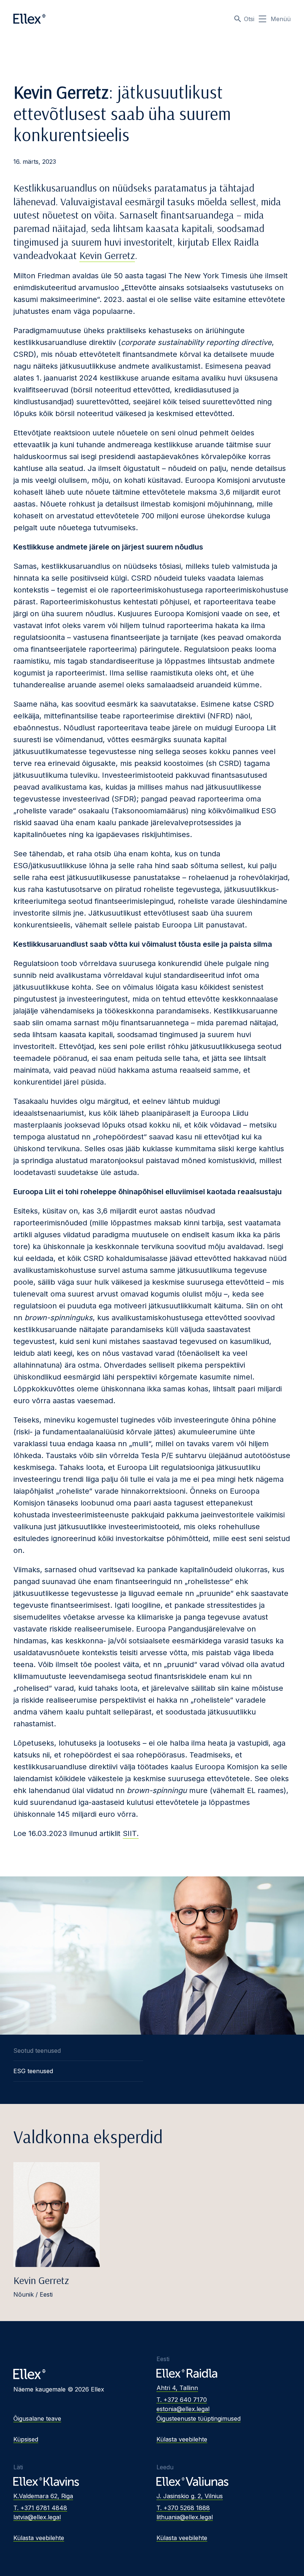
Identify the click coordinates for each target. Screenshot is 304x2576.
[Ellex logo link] (29, 19)
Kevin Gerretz (107, 255)
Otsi (249, 19)
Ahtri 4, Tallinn (177, 2388)
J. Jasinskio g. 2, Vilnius (190, 2496)
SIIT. (131, 1833)
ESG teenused (33, 2071)
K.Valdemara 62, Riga (43, 2496)
